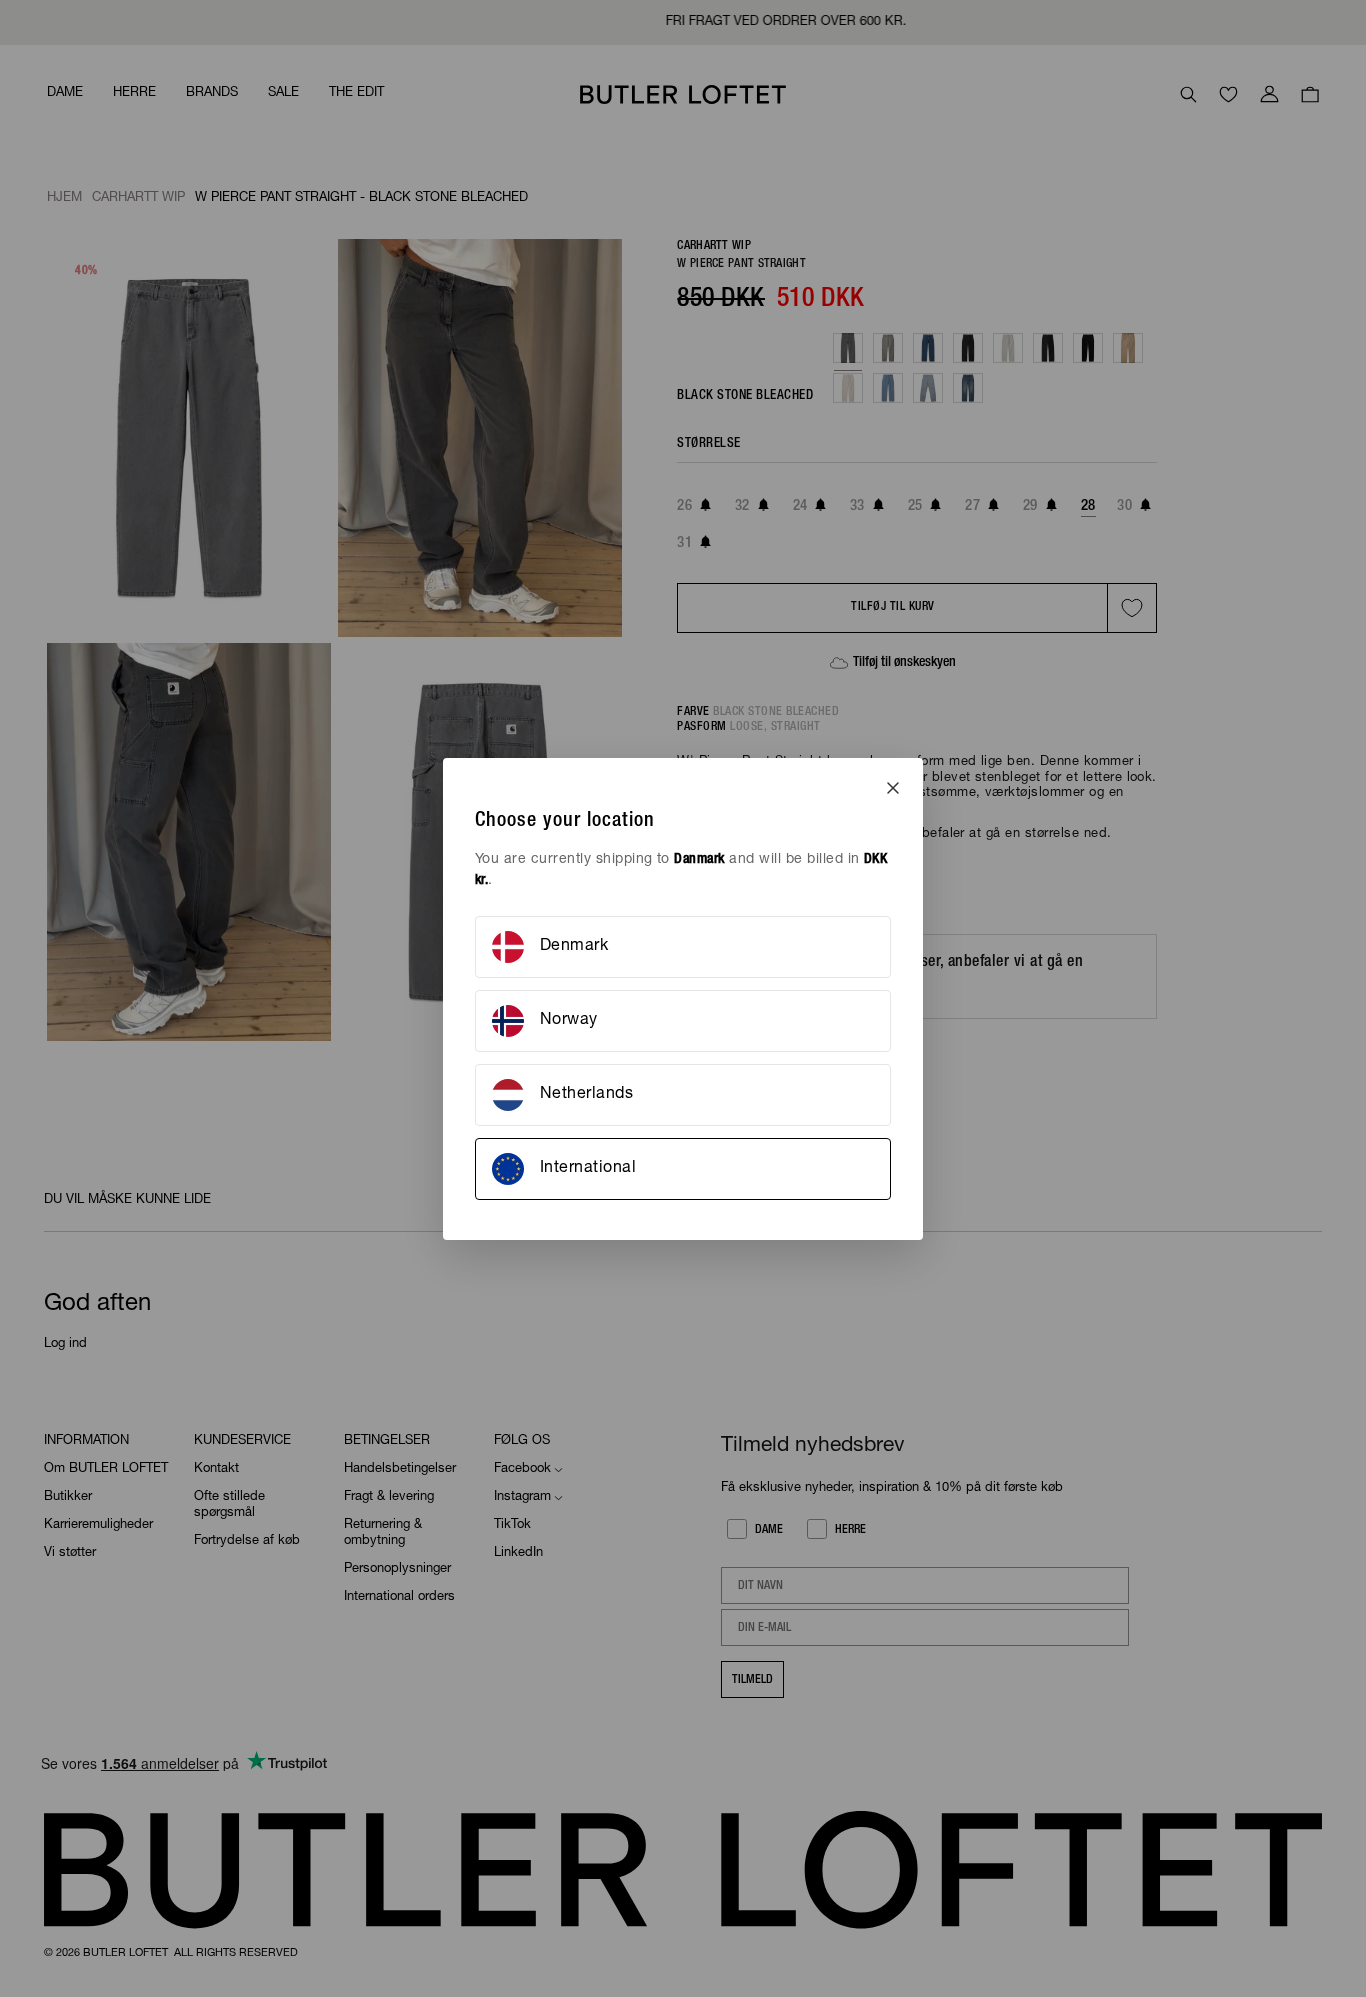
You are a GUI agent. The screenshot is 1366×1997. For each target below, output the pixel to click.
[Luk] (893, 788)
